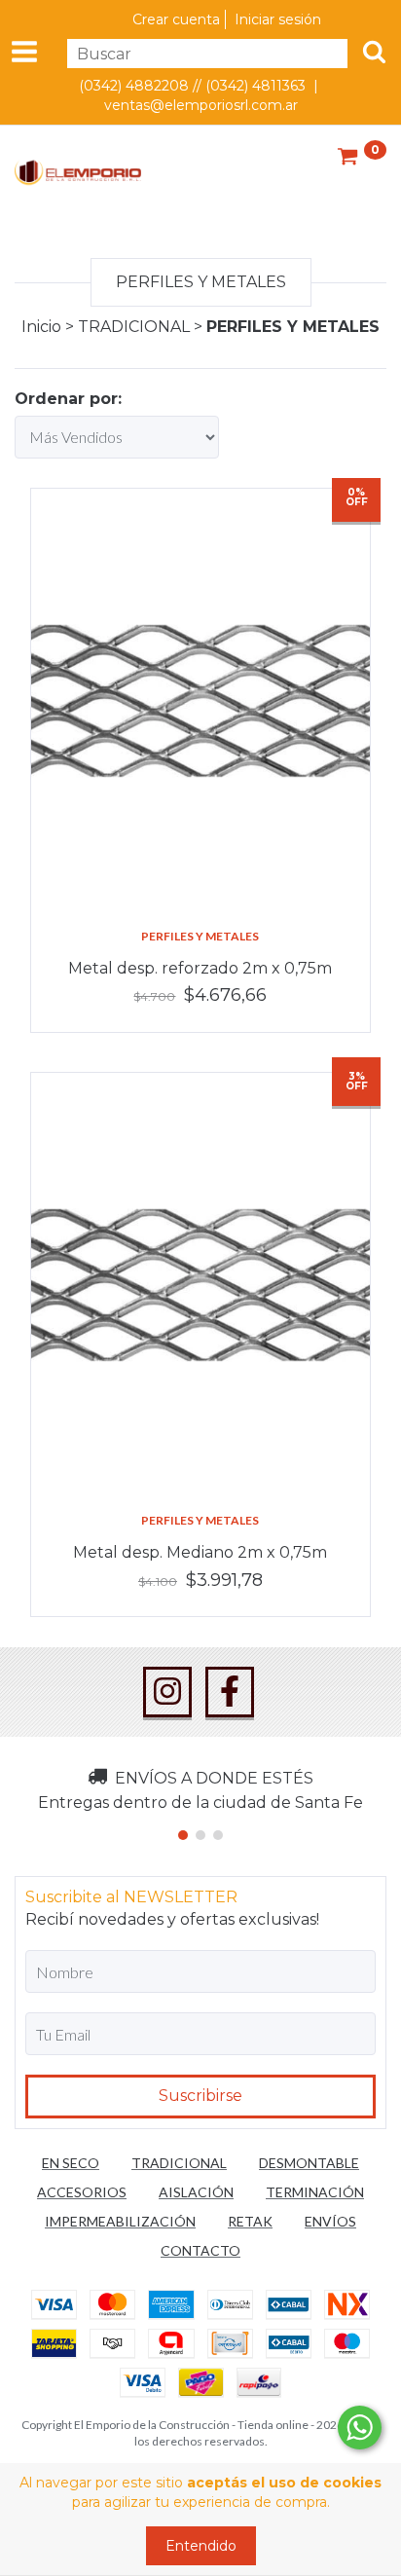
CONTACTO (200, 2250)
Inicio (41, 327)
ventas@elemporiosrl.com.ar (201, 105)
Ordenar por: (68, 399)
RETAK (250, 2221)
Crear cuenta (176, 19)
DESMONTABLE (309, 2163)
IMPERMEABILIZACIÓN (120, 2221)
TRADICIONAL (134, 327)
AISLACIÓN (196, 2192)
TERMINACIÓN (315, 2192)
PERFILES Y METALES (200, 936)
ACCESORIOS (82, 2192)
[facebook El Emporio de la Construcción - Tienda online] (230, 1692)
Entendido (201, 2546)
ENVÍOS (330, 2221)
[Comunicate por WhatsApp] (360, 2428)
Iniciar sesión (278, 19)
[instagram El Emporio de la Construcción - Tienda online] (167, 1692)
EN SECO (71, 2163)
